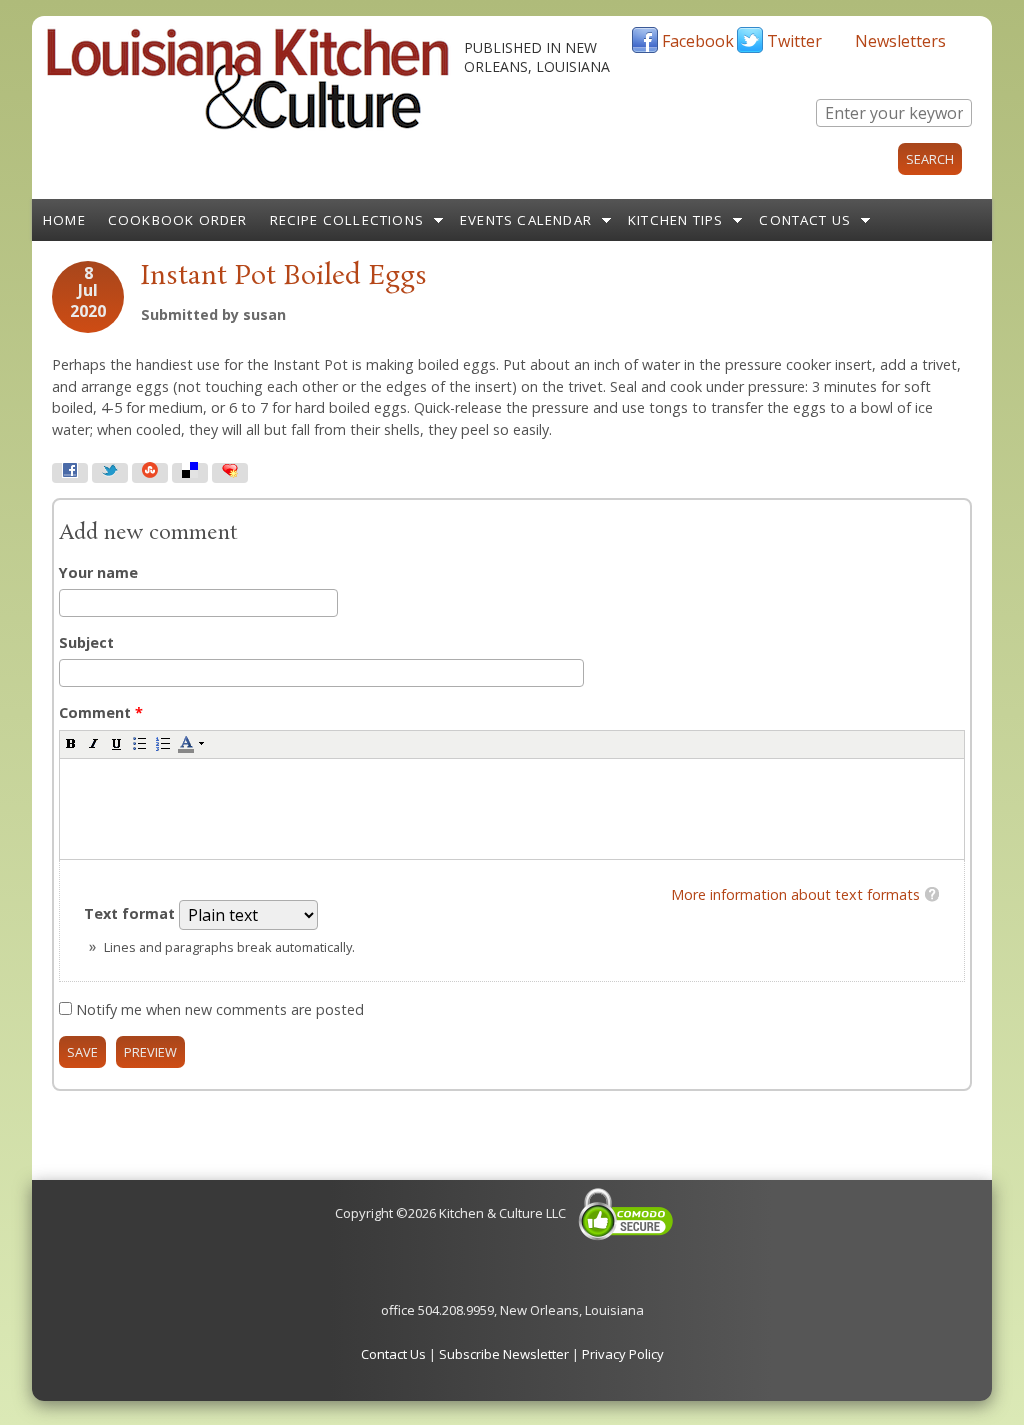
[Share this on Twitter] (110, 473)
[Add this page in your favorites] (230, 473)
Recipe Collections (347, 220)
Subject (86, 642)
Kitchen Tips (675, 220)
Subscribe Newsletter (504, 1354)
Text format (131, 913)
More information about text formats (795, 894)
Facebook (698, 41)
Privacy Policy (623, 1354)
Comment (101, 712)
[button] (71, 743)
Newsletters (900, 41)
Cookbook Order (178, 220)
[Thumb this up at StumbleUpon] (150, 473)
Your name (98, 572)
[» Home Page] (248, 125)
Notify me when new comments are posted (220, 1009)
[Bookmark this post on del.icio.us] (190, 473)
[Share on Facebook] (70, 473)
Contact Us (805, 220)
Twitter (794, 41)
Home (64, 220)
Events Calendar (526, 220)
